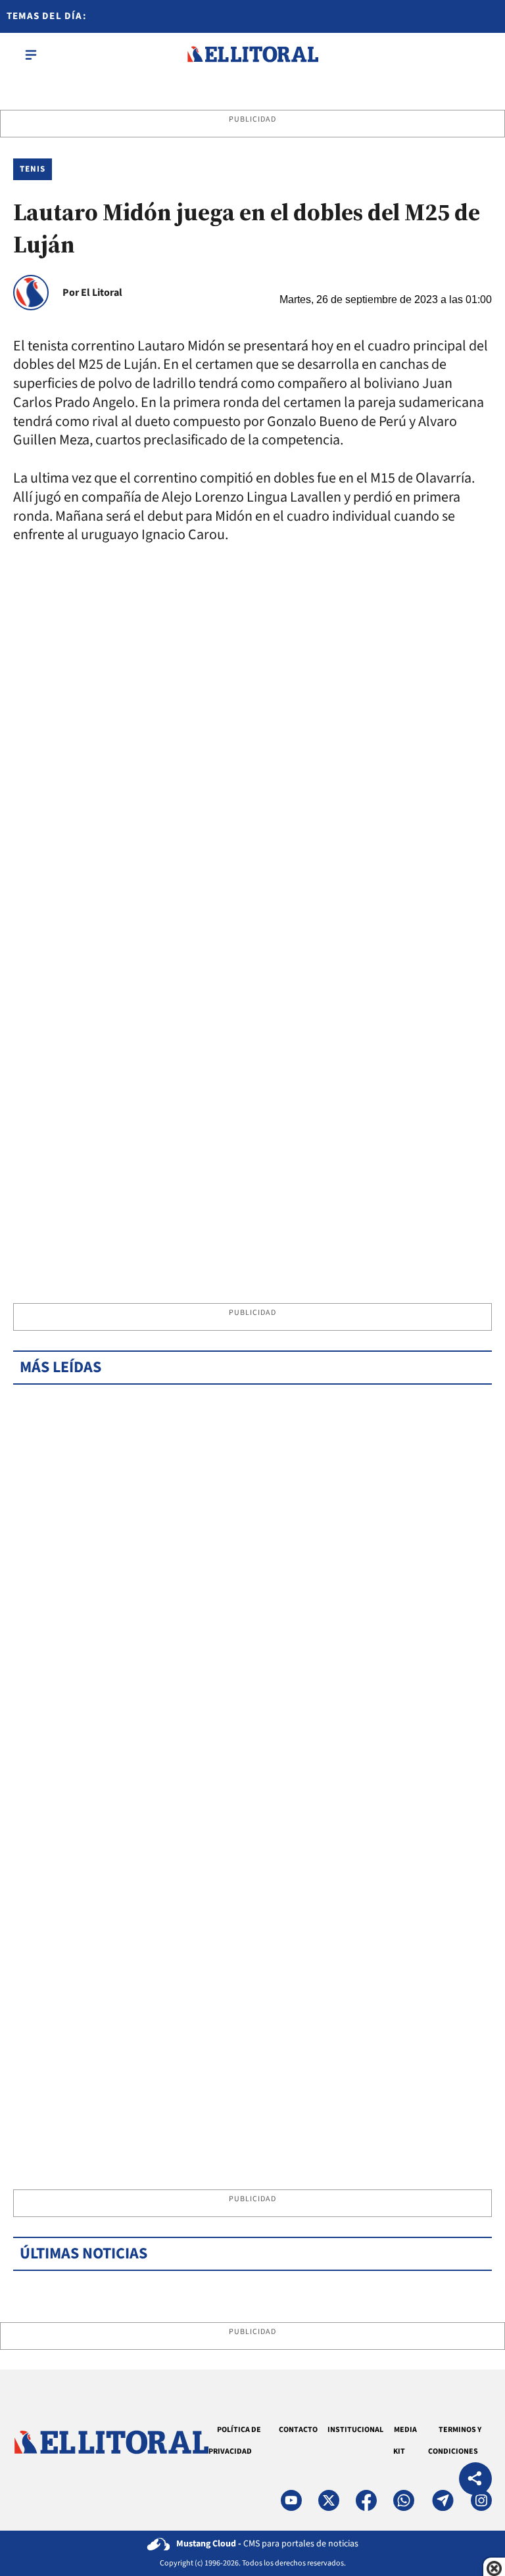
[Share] (475, 2480)
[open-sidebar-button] (31, 55)
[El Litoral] (252, 55)
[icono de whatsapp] (404, 2500)
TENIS (33, 169)
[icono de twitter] (329, 2500)
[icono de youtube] (291, 2500)
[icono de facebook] (366, 2500)
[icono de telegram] (443, 2500)
